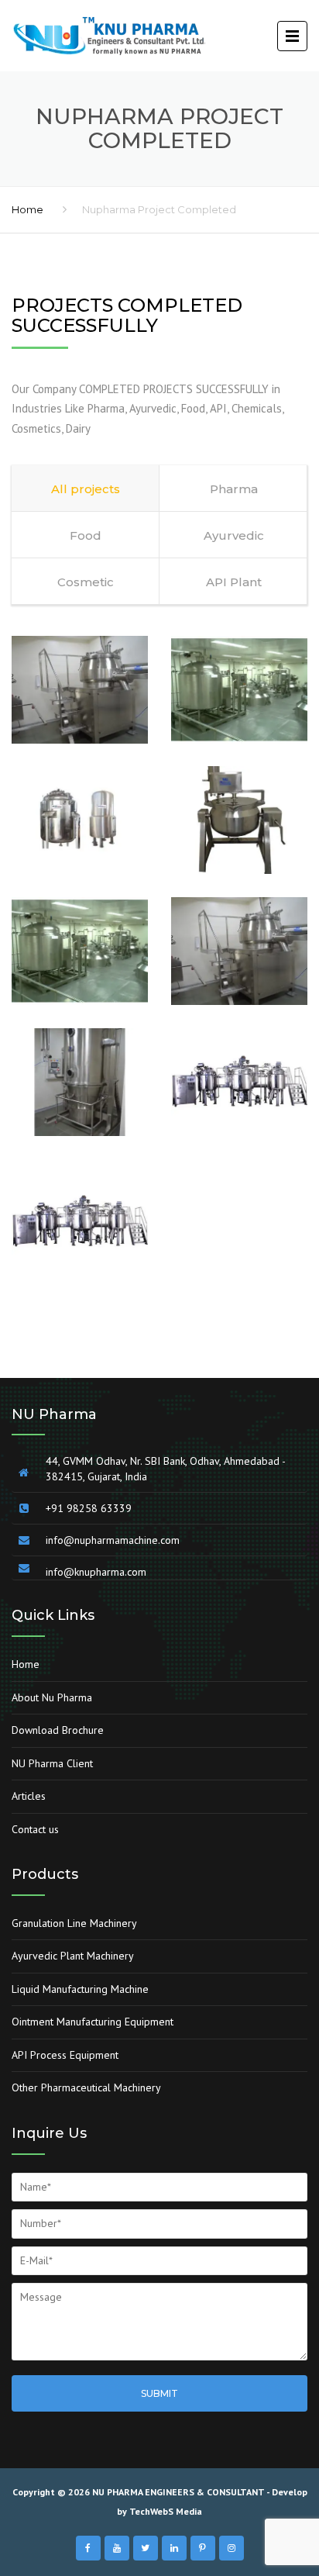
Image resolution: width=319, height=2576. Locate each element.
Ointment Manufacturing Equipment (93, 2022)
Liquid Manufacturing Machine (80, 1989)
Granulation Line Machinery (74, 1923)
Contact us (35, 1829)
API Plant (234, 582)
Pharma (234, 489)
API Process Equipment (65, 2055)
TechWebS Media (166, 2511)
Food (86, 535)
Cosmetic (86, 582)
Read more (80, 636)
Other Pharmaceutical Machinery (86, 2087)
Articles (29, 1796)
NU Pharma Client (52, 1763)
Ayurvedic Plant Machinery (73, 1956)
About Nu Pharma (52, 1697)
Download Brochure (58, 1730)
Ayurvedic (234, 535)
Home (27, 209)
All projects (86, 489)
